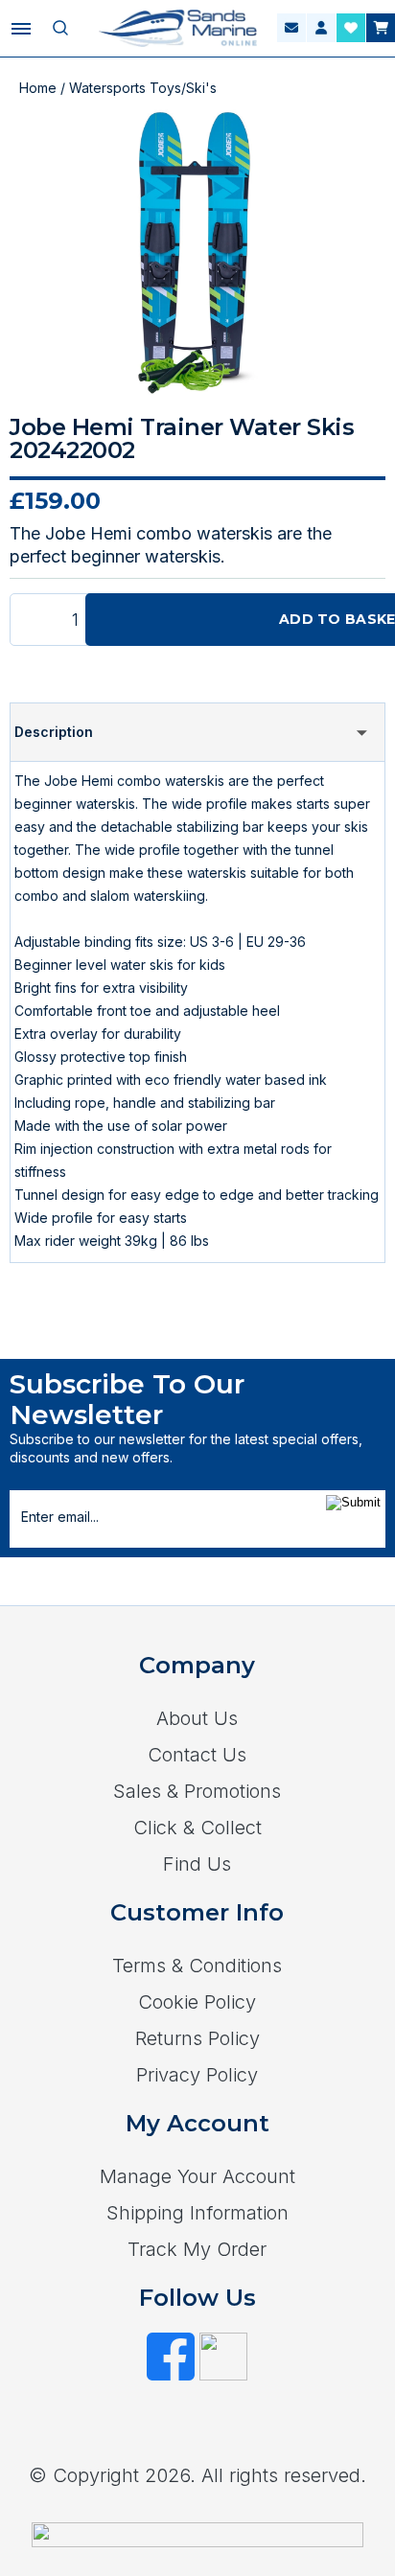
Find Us (197, 1864)
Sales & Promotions (197, 1791)
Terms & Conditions (197, 1966)
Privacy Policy (197, 2075)
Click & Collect (197, 1828)
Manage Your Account (197, 2176)
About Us (197, 1718)
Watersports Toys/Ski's (143, 88)
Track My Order (197, 2249)
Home (38, 88)
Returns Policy (197, 2038)
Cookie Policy (197, 2002)
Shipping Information (197, 2213)
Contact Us (197, 1755)
